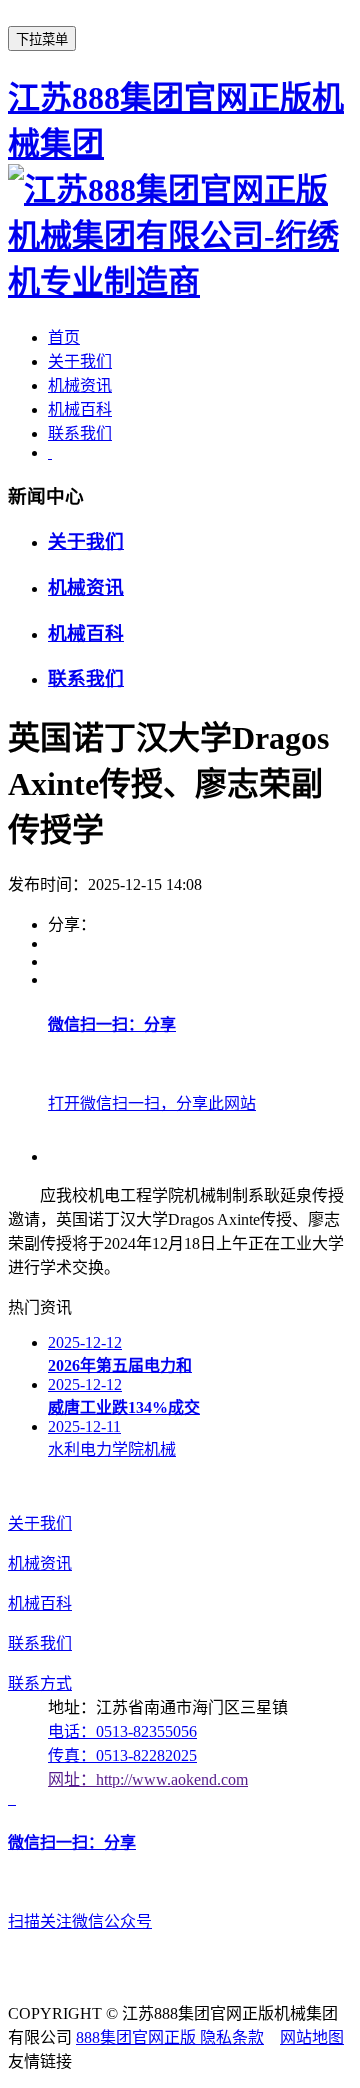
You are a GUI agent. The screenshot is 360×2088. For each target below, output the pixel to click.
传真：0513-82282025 (122, 1755)
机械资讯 (80, 385)
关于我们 (80, 361)
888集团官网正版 (138, 2037)
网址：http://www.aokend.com (148, 1779)
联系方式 (40, 1683)
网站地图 (312, 2037)
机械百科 (80, 409)
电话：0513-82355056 (122, 1731)
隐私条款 (232, 2037)
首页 (64, 337)
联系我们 (80, 433)
